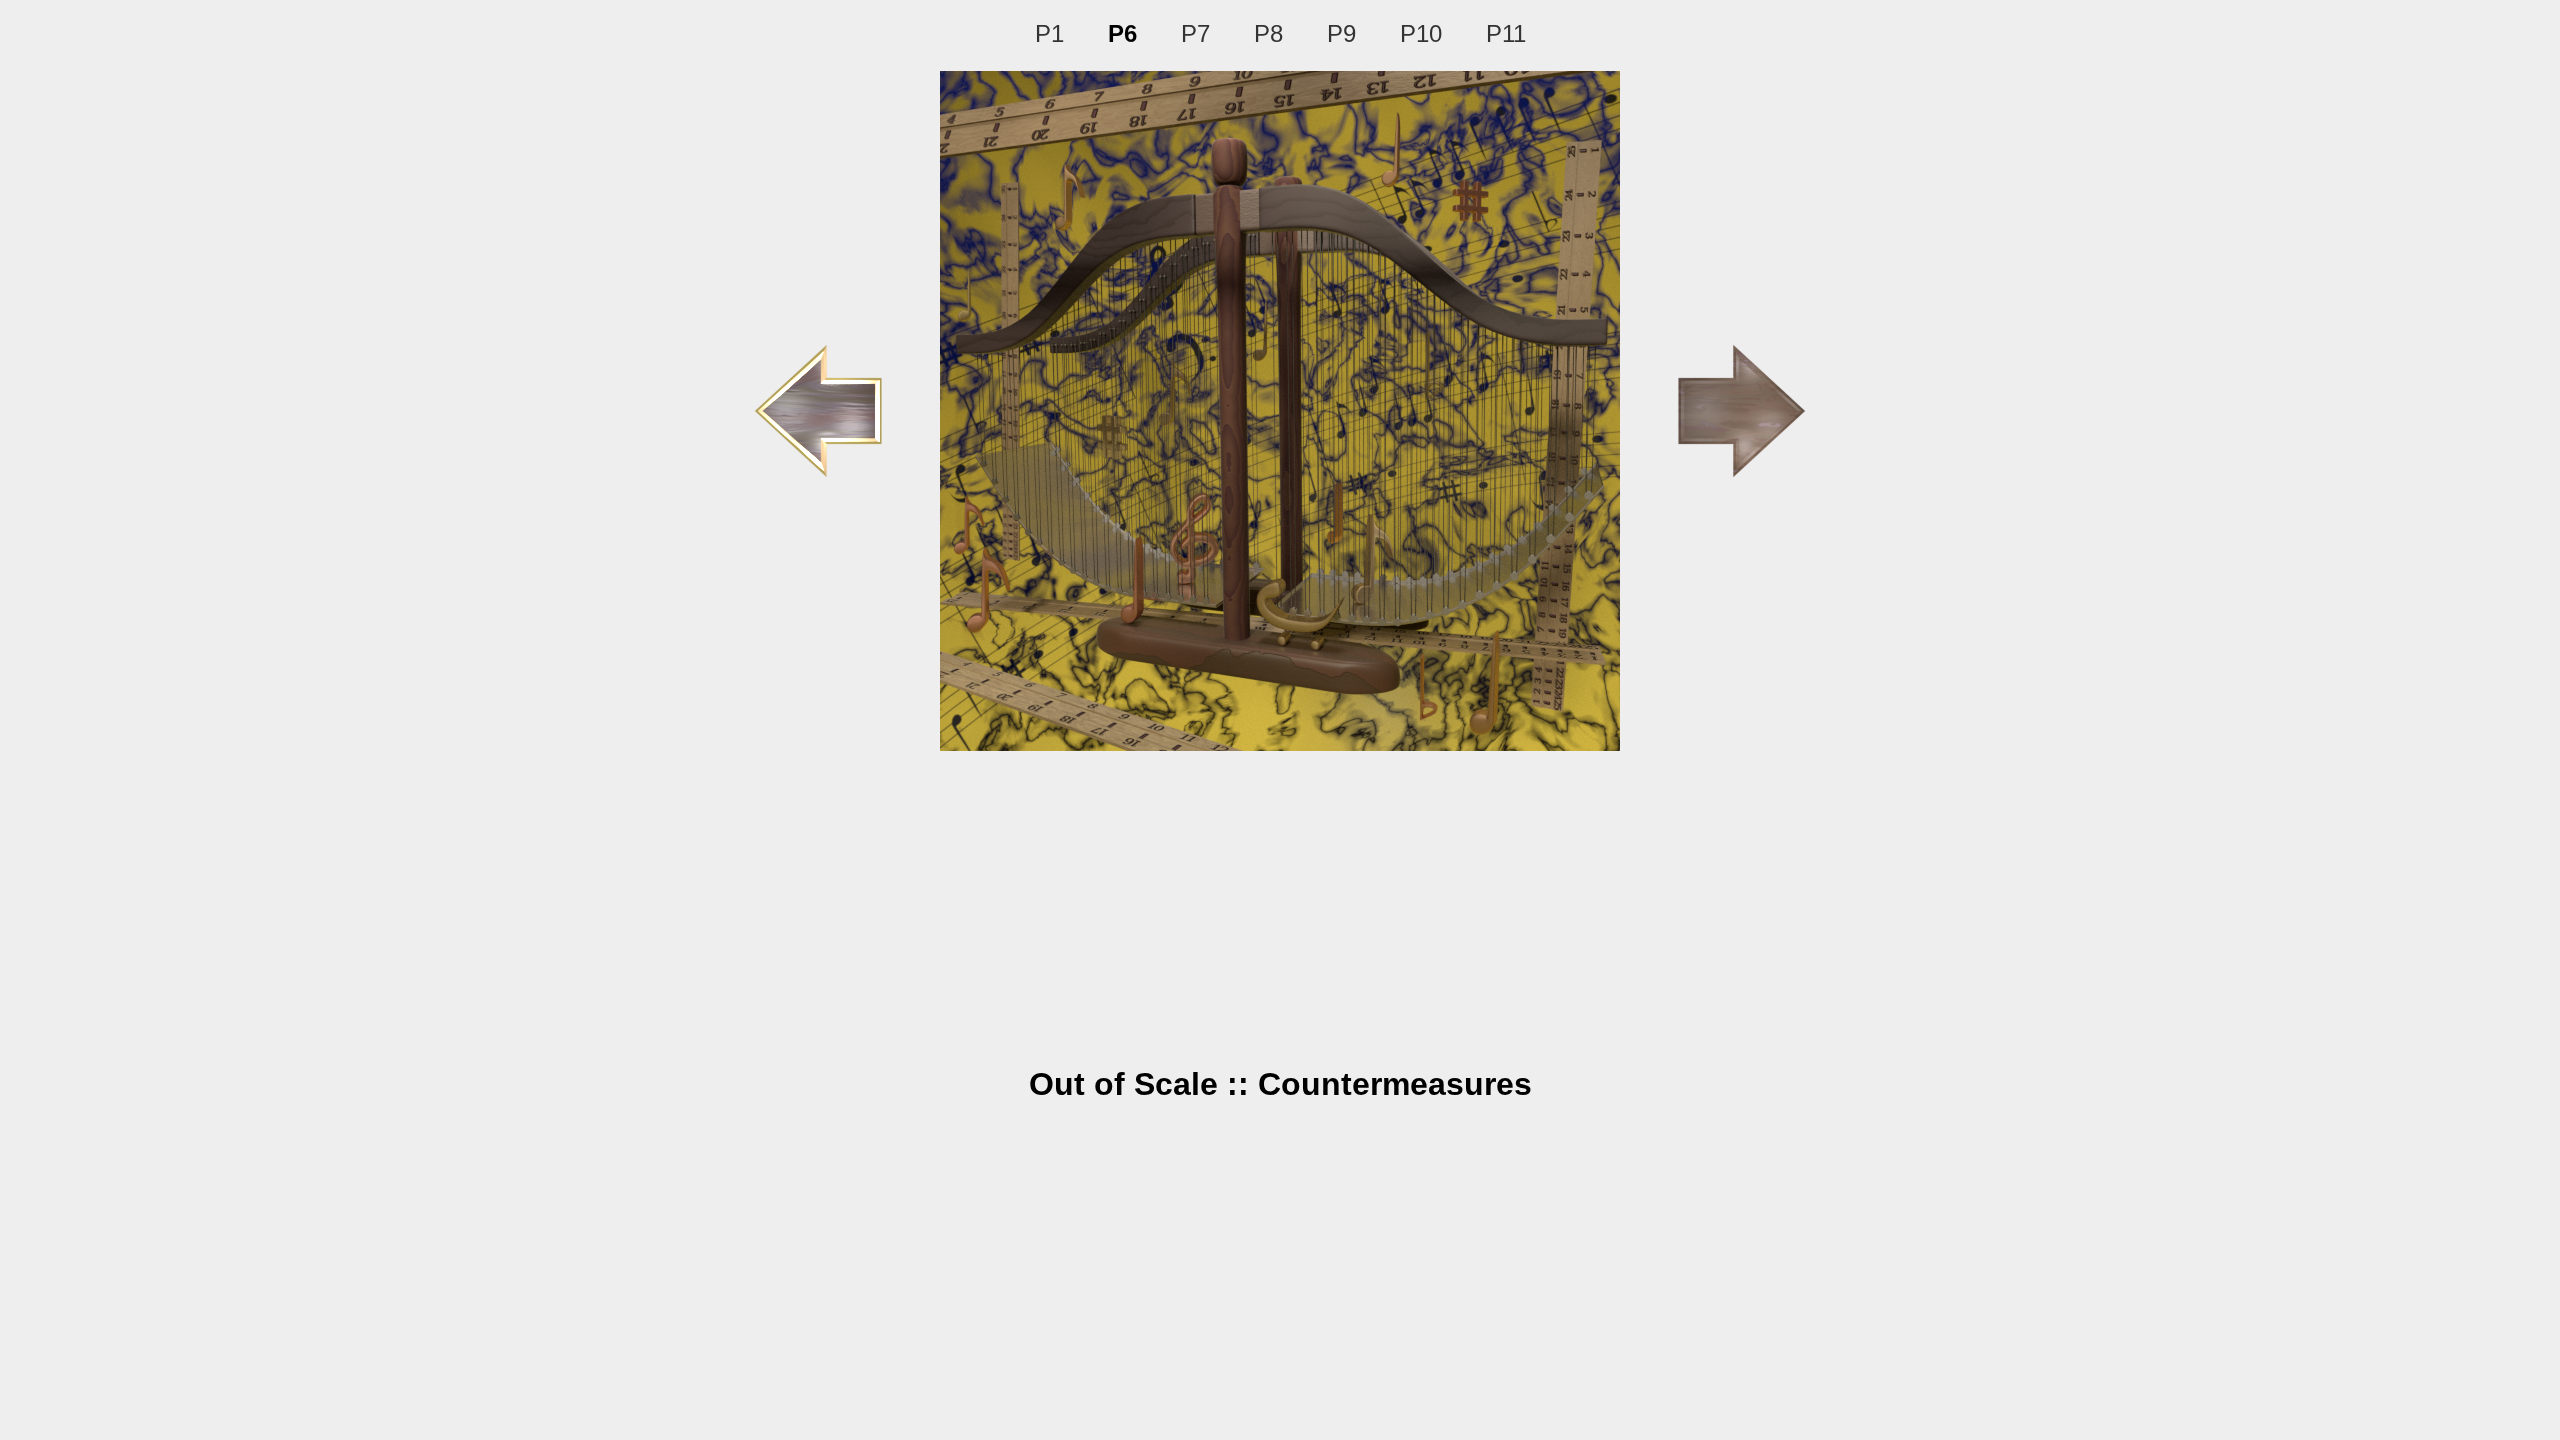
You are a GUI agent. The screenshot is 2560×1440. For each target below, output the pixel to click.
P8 (1268, 33)
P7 (1195, 33)
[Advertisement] (1280, 901)
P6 (1122, 33)
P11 (1506, 33)
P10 (1421, 33)
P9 (1341, 33)
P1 (1049, 33)
